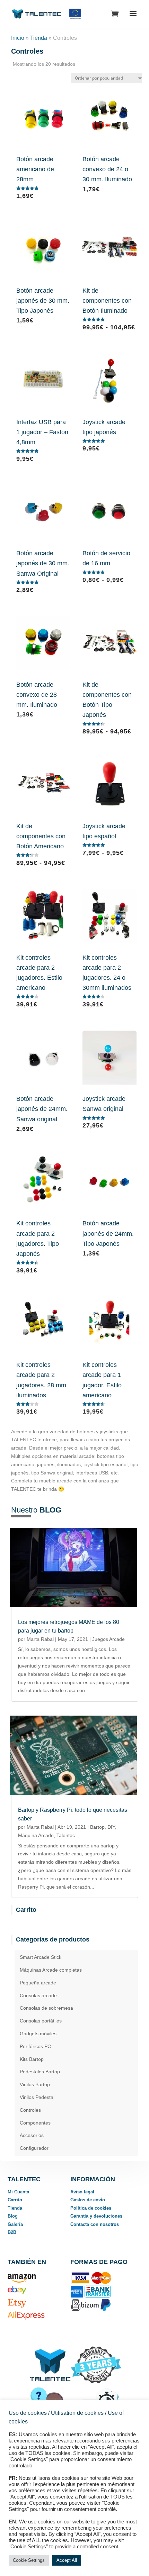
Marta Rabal (40, 1639)
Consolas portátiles (41, 2021)
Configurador (34, 2148)
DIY (111, 1827)
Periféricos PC (35, 2046)
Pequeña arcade (38, 1983)
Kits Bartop (32, 2059)
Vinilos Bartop (35, 2084)
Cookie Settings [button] (29, 2560)
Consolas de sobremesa (46, 2008)
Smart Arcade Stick (41, 1957)
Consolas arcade (38, 1995)
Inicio (18, 38)
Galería (15, 2224)
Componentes (35, 2123)
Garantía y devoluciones (96, 2216)
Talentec (66, 1835)
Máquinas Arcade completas (51, 1970)
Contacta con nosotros (95, 2224)
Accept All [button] (67, 2560)
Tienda (39, 38)
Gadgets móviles (38, 2034)
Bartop (97, 1827)
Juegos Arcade (108, 1639)
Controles (30, 2110)
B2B (12, 2232)
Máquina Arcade (36, 1835)
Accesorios (32, 2135)
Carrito (15, 2200)
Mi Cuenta (18, 2192)
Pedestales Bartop (40, 2072)
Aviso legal (82, 2192)
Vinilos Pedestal (37, 2097)
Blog (13, 2216)
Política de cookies (91, 2208)
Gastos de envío (88, 2200)
